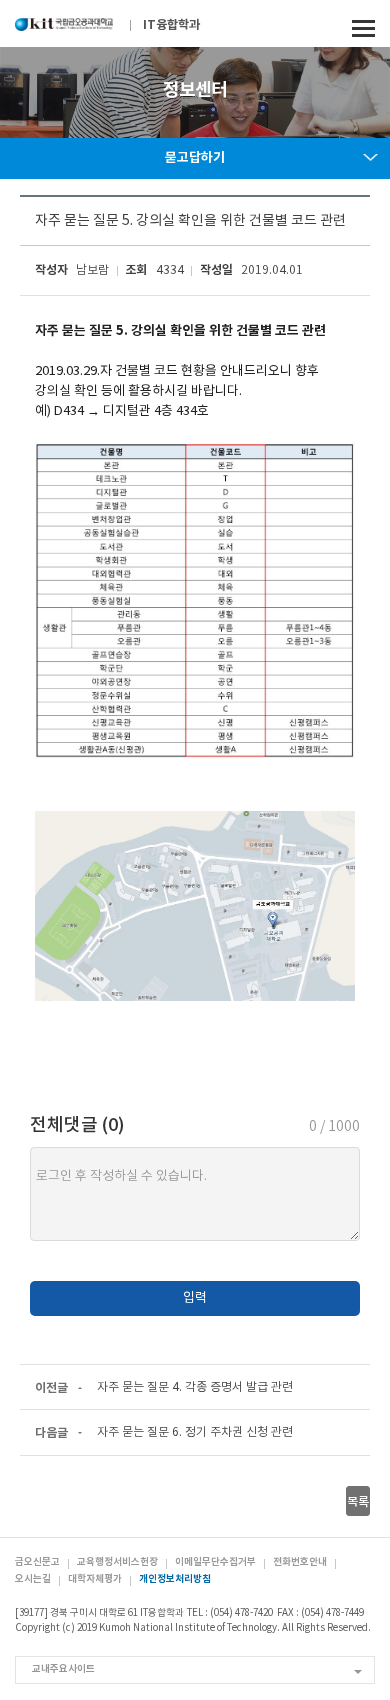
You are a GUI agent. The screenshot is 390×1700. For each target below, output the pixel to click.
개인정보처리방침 (175, 1579)
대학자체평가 (95, 1579)
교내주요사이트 (63, 1669)
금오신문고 (37, 1562)
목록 (358, 1502)
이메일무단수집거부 (215, 1562)
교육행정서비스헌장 (117, 1562)
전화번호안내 (300, 1562)
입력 (195, 1298)
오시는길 (33, 1579)
